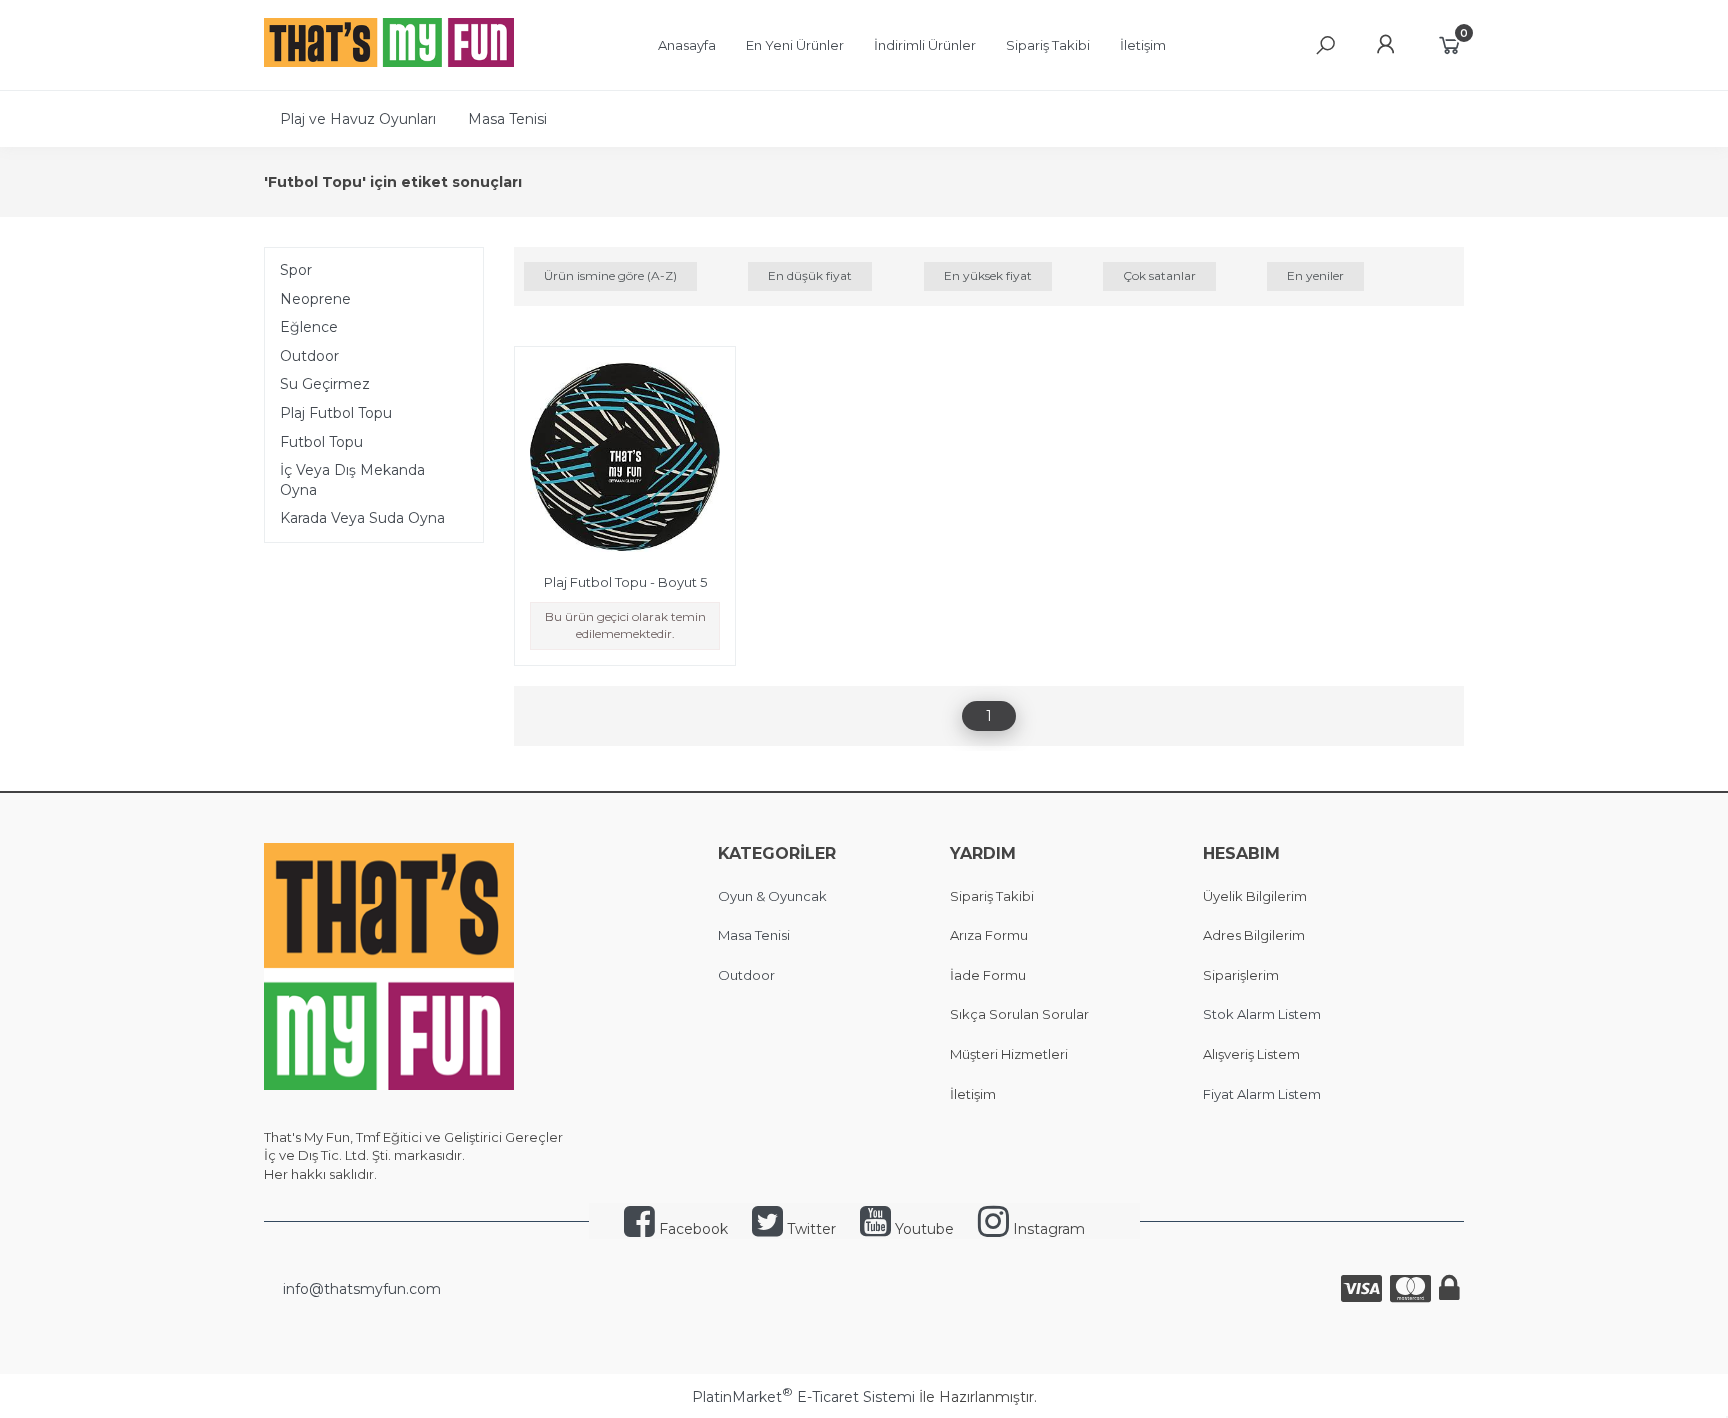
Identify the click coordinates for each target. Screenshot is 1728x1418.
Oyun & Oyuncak (772, 896)
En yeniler (1315, 275)
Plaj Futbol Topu (336, 413)
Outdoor (309, 356)
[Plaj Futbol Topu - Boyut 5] (625, 460)
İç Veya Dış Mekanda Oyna (352, 480)
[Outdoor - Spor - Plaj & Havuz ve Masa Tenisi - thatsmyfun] (389, 62)
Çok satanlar (1159, 275)
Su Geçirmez (325, 384)
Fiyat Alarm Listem (1262, 1094)
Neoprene (315, 299)
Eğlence (309, 327)
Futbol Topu (321, 442)
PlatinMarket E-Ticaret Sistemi (803, 1397)
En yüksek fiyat (988, 275)
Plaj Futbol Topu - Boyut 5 (625, 582)
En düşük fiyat (810, 275)
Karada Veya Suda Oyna (362, 518)
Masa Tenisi (754, 935)
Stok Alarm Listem (1262, 1014)
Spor (296, 270)
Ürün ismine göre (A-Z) (610, 275)
